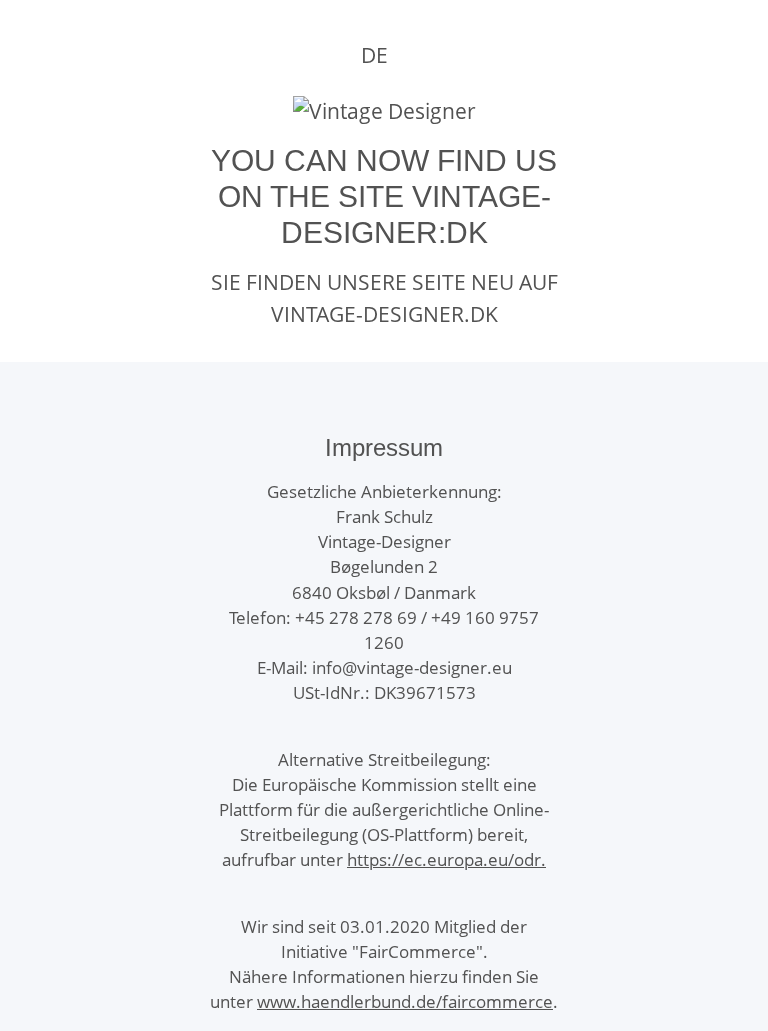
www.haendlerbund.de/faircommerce (405, 1001)
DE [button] (374, 55)
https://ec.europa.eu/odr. (446, 859)
